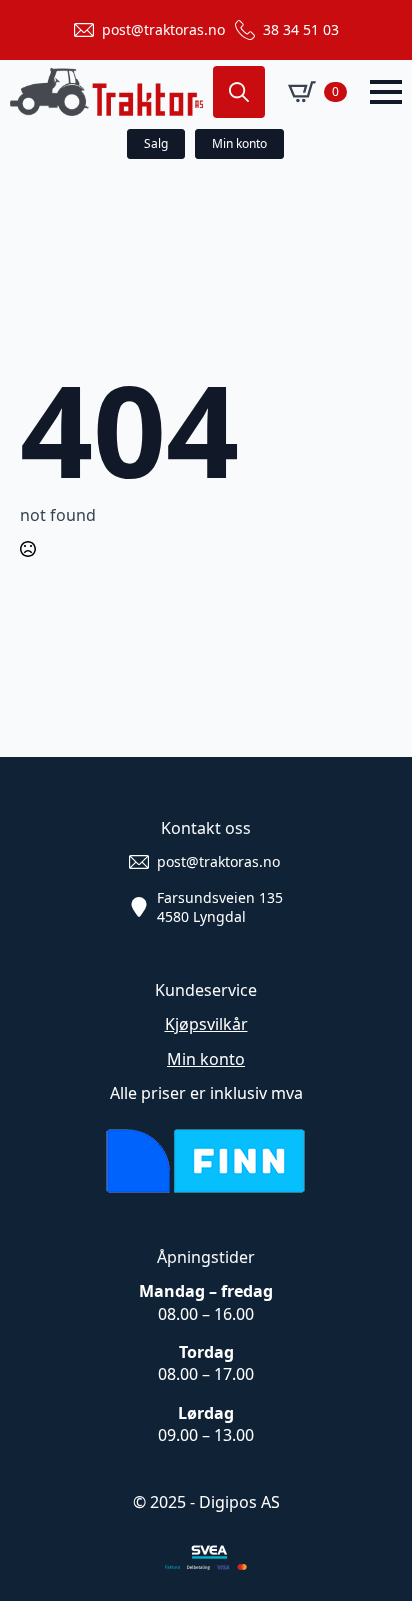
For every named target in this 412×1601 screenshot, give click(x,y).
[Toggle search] (239, 92)
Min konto (206, 1059)
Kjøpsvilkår (206, 1024)
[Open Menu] (386, 92)
